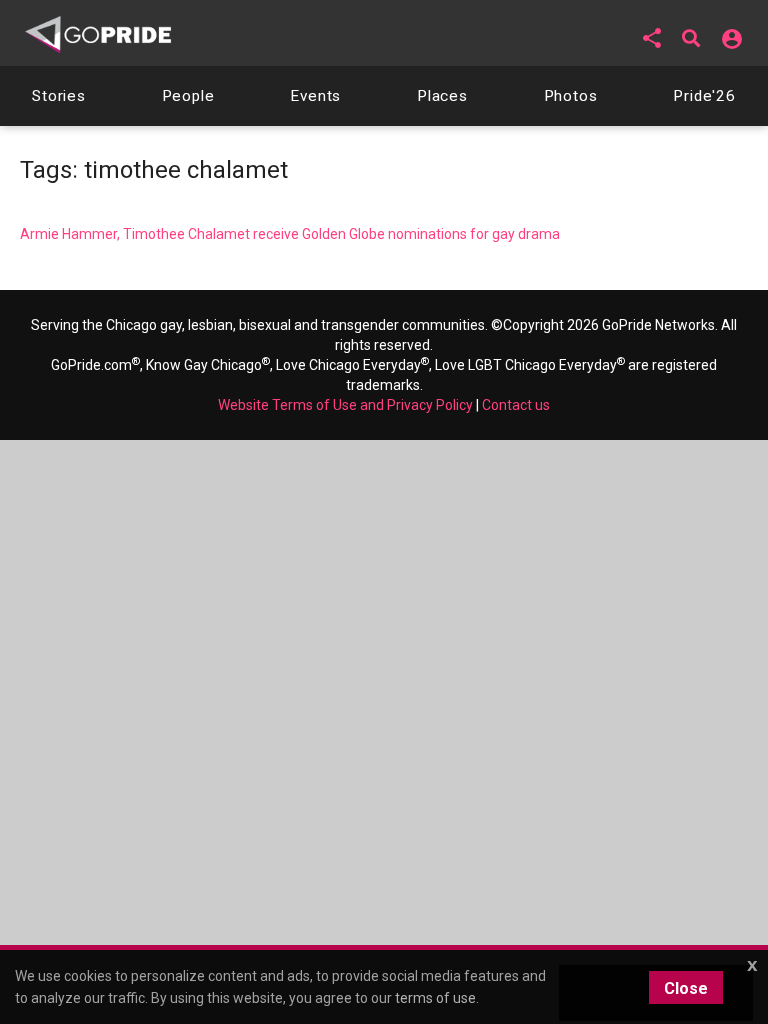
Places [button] (442, 96)
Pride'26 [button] (704, 96)
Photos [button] (571, 96)
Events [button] (315, 96)
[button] (652, 38)
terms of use (435, 998)
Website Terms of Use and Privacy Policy (345, 405)
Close (686, 988)
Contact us (516, 405)
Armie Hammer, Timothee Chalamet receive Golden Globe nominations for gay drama (290, 234)
